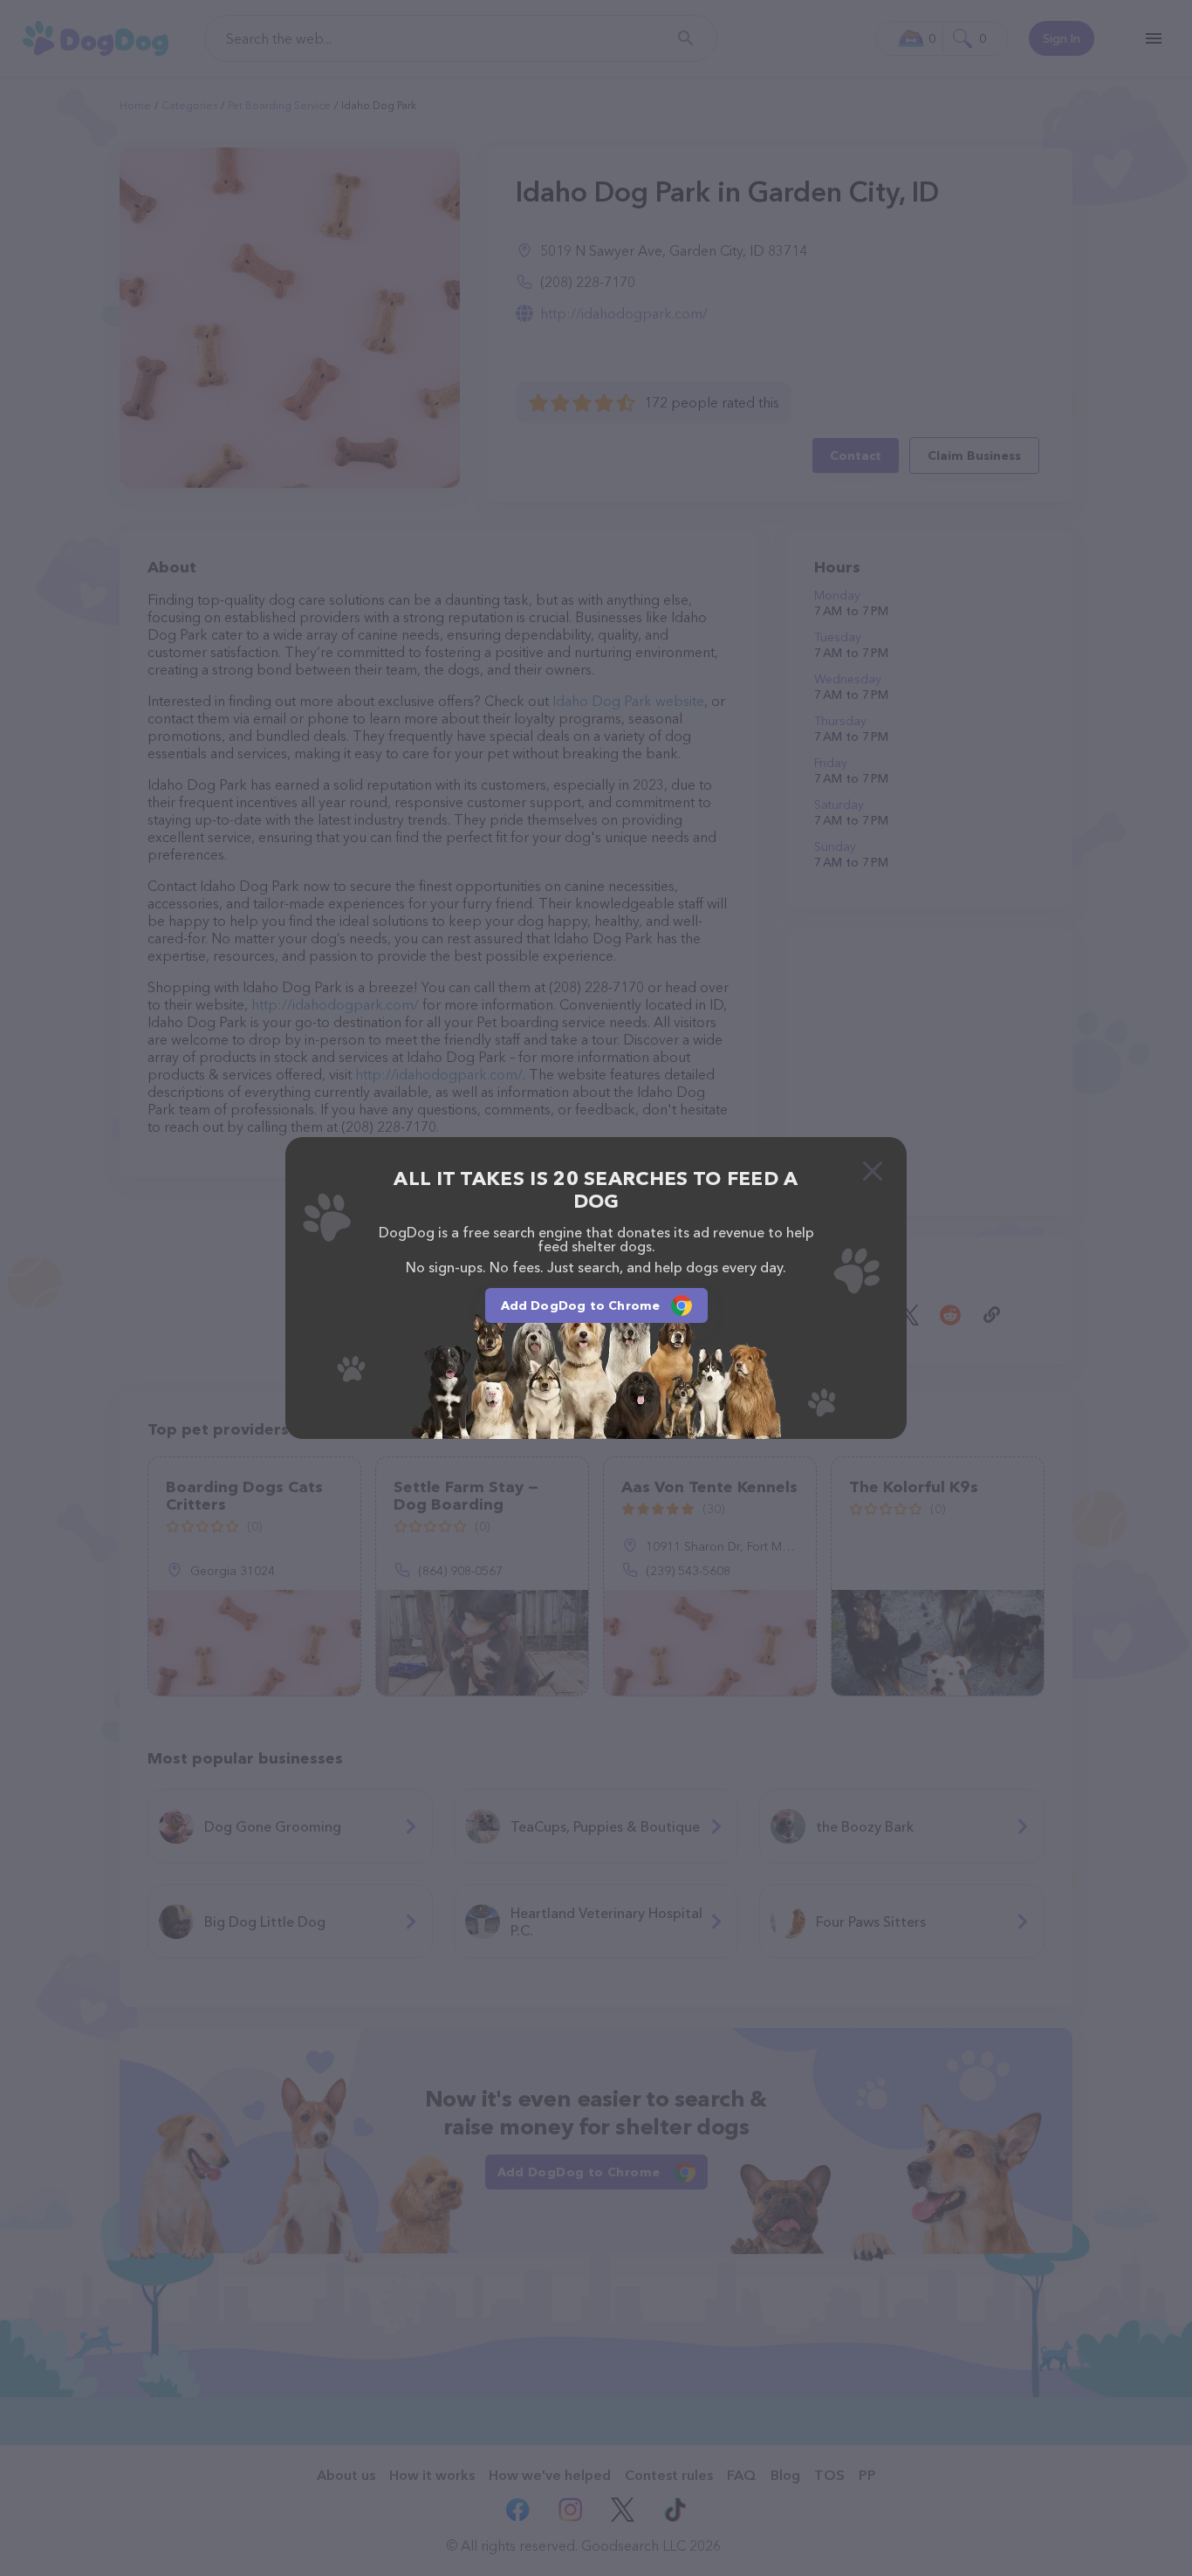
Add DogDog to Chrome (581, 1305)
